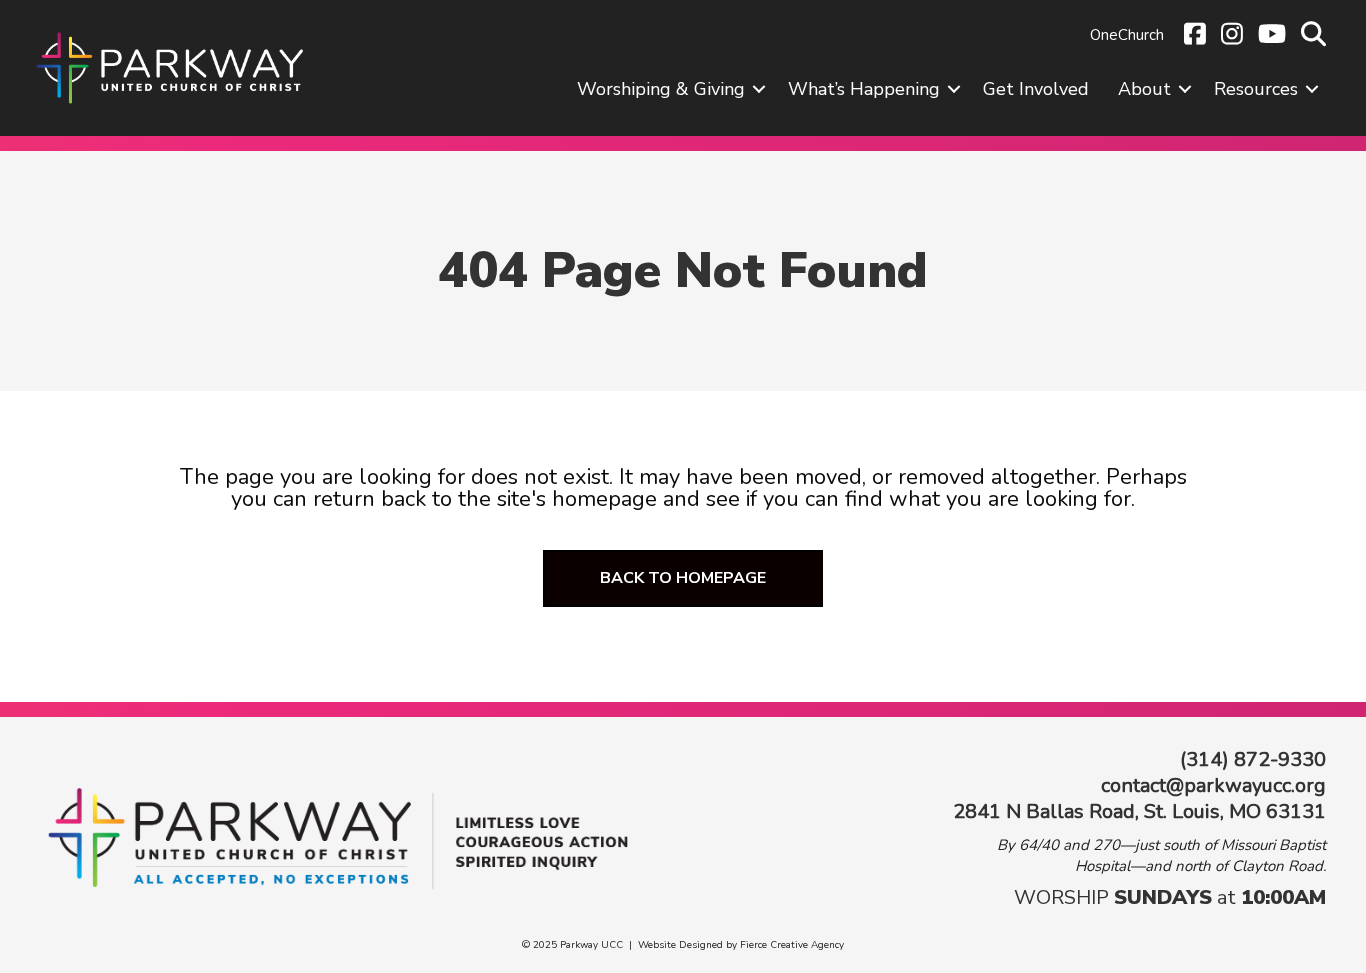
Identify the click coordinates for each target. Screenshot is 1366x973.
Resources (1256, 89)
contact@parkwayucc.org (1213, 785)
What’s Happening (864, 89)
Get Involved (1036, 89)
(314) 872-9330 (1253, 759)
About (1144, 89)
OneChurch (1127, 35)
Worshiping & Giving (661, 89)
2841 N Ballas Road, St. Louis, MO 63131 (1139, 811)
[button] (759, 89)
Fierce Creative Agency (792, 945)
